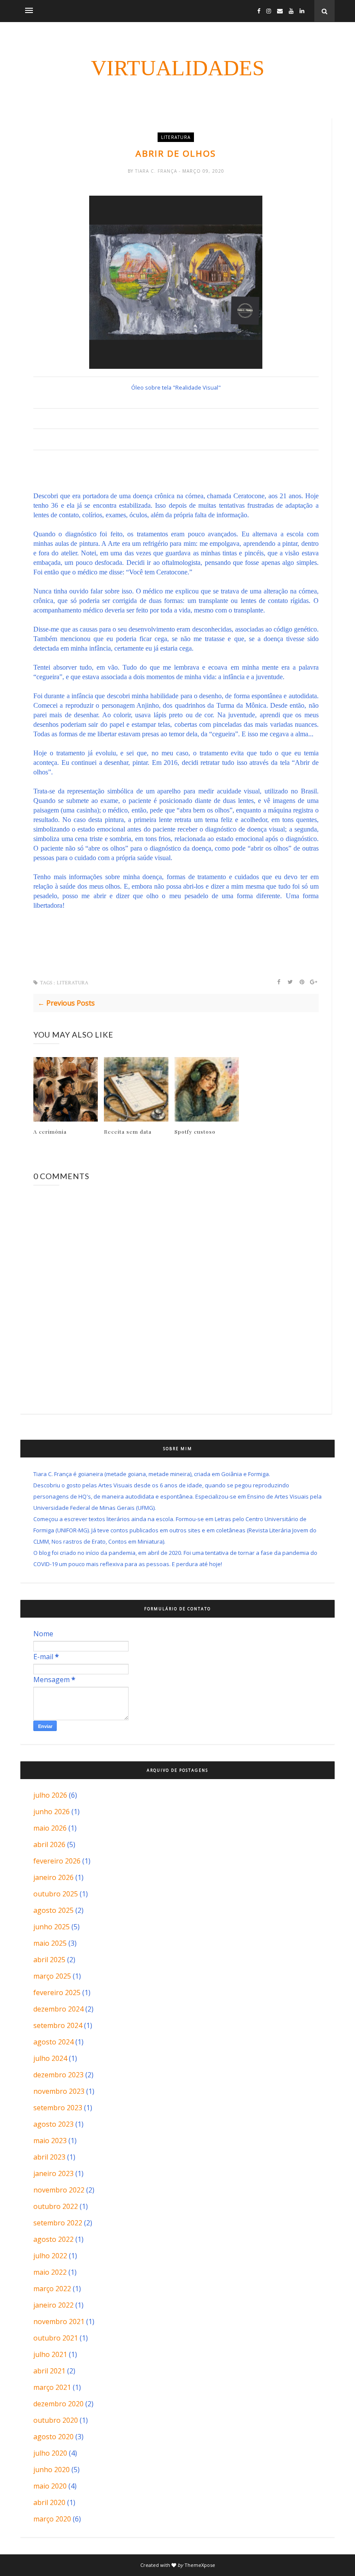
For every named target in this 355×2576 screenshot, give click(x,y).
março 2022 (52, 2289)
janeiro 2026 (53, 1877)
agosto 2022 (53, 2239)
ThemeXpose (200, 2565)
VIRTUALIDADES (178, 68)
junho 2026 (52, 1812)
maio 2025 (50, 1943)
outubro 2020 (56, 2420)
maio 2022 (50, 2272)
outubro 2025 (56, 1894)
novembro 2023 (59, 2091)
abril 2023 (49, 2157)
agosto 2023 (53, 2124)
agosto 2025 (53, 1910)
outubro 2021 (56, 2338)
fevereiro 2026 (57, 1861)
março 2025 (52, 1976)
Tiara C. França (157, 171)
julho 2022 (50, 2256)
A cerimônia (50, 1132)
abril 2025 (49, 1960)
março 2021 (52, 2387)
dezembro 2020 (58, 2404)
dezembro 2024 (58, 2009)
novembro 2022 (59, 2190)
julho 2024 (50, 2058)
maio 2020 (50, 2486)
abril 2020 (49, 2502)
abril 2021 (49, 2371)
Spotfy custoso (195, 1132)
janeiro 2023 (53, 2173)
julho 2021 (50, 2354)
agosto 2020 (53, 2437)
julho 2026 (50, 1795)
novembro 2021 (59, 2321)
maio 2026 (50, 1828)
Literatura (176, 137)
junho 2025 (52, 1927)
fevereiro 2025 (57, 1992)
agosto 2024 (53, 2042)
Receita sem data (128, 1132)
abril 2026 (49, 1844)
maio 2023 (50, 2141)
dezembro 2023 (58, 2075)
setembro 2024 (58, 2025)
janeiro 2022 (53, 2305)
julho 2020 (50, 2453)
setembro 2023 (58, 2108)
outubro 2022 (56, 2206)
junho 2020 (52, 2470)
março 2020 (52, 2519)
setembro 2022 (58, 2223)
